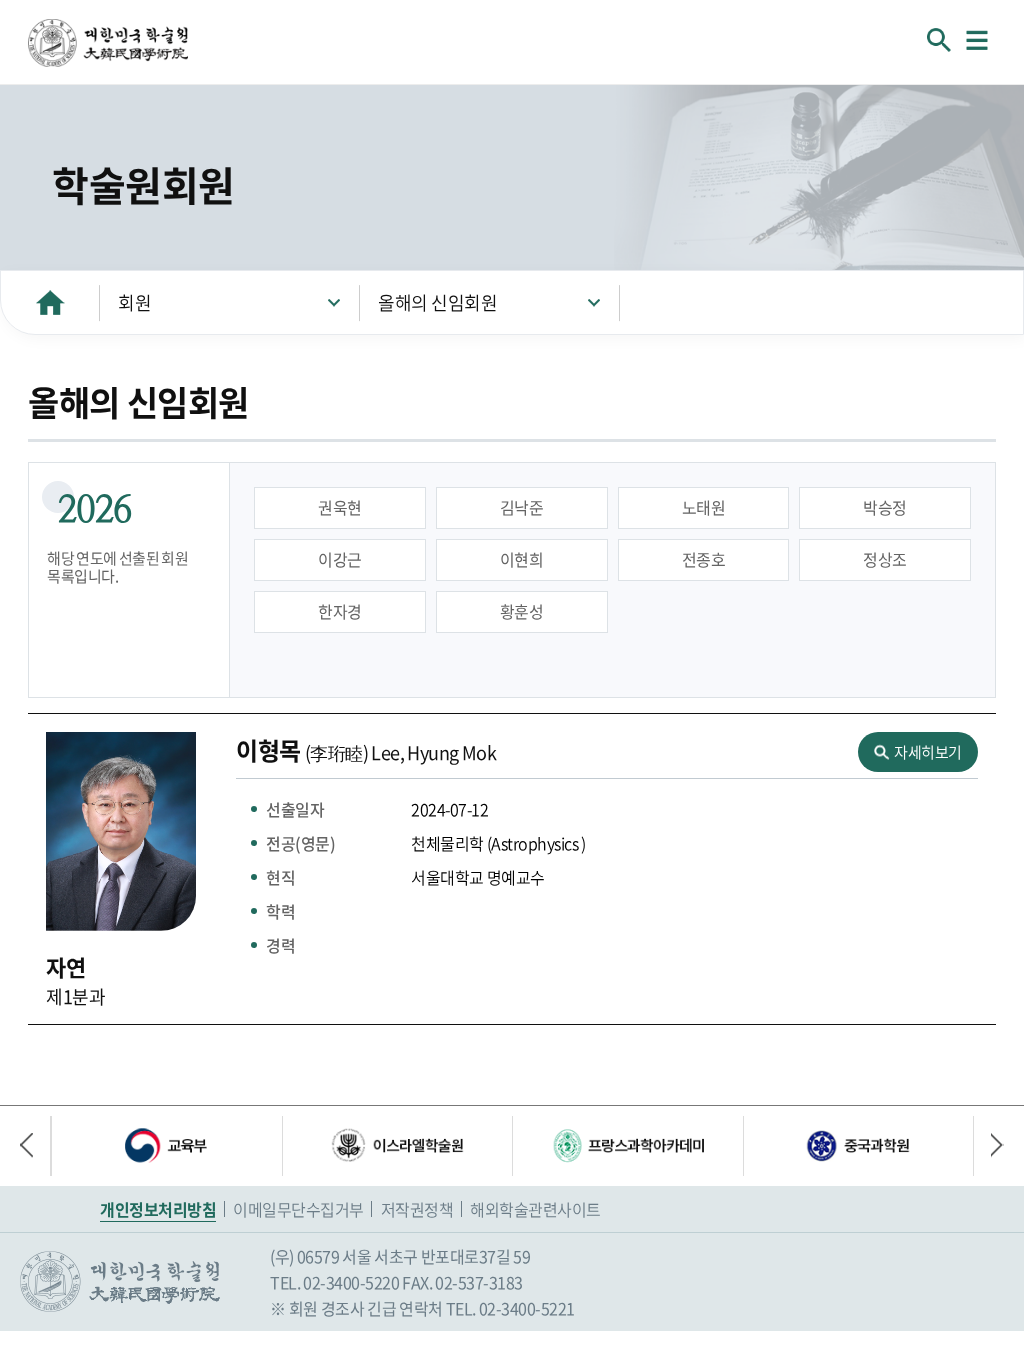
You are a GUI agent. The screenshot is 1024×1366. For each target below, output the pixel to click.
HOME (50, 302)
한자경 (340, 611)
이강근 (340, 559)
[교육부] (166, 1146)
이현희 (522, 559)
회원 (134, 302)
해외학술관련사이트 (535, 1209)
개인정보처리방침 (158, 1209)
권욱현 (340, 507)
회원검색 (939, 40)
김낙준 (522, 507)
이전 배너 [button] (35, 1146)
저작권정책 (417, 1209)
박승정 (885, 507)
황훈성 (522, 611)
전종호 (704, 559)
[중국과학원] (858, 1146)
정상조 (885, 559)
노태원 (704, 507)
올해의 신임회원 (437, 302)
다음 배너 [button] (989, 1146)
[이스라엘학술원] (397, 1146)
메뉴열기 (977, 40)
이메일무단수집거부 (298, 1209)
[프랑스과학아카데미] (627, 1146)
